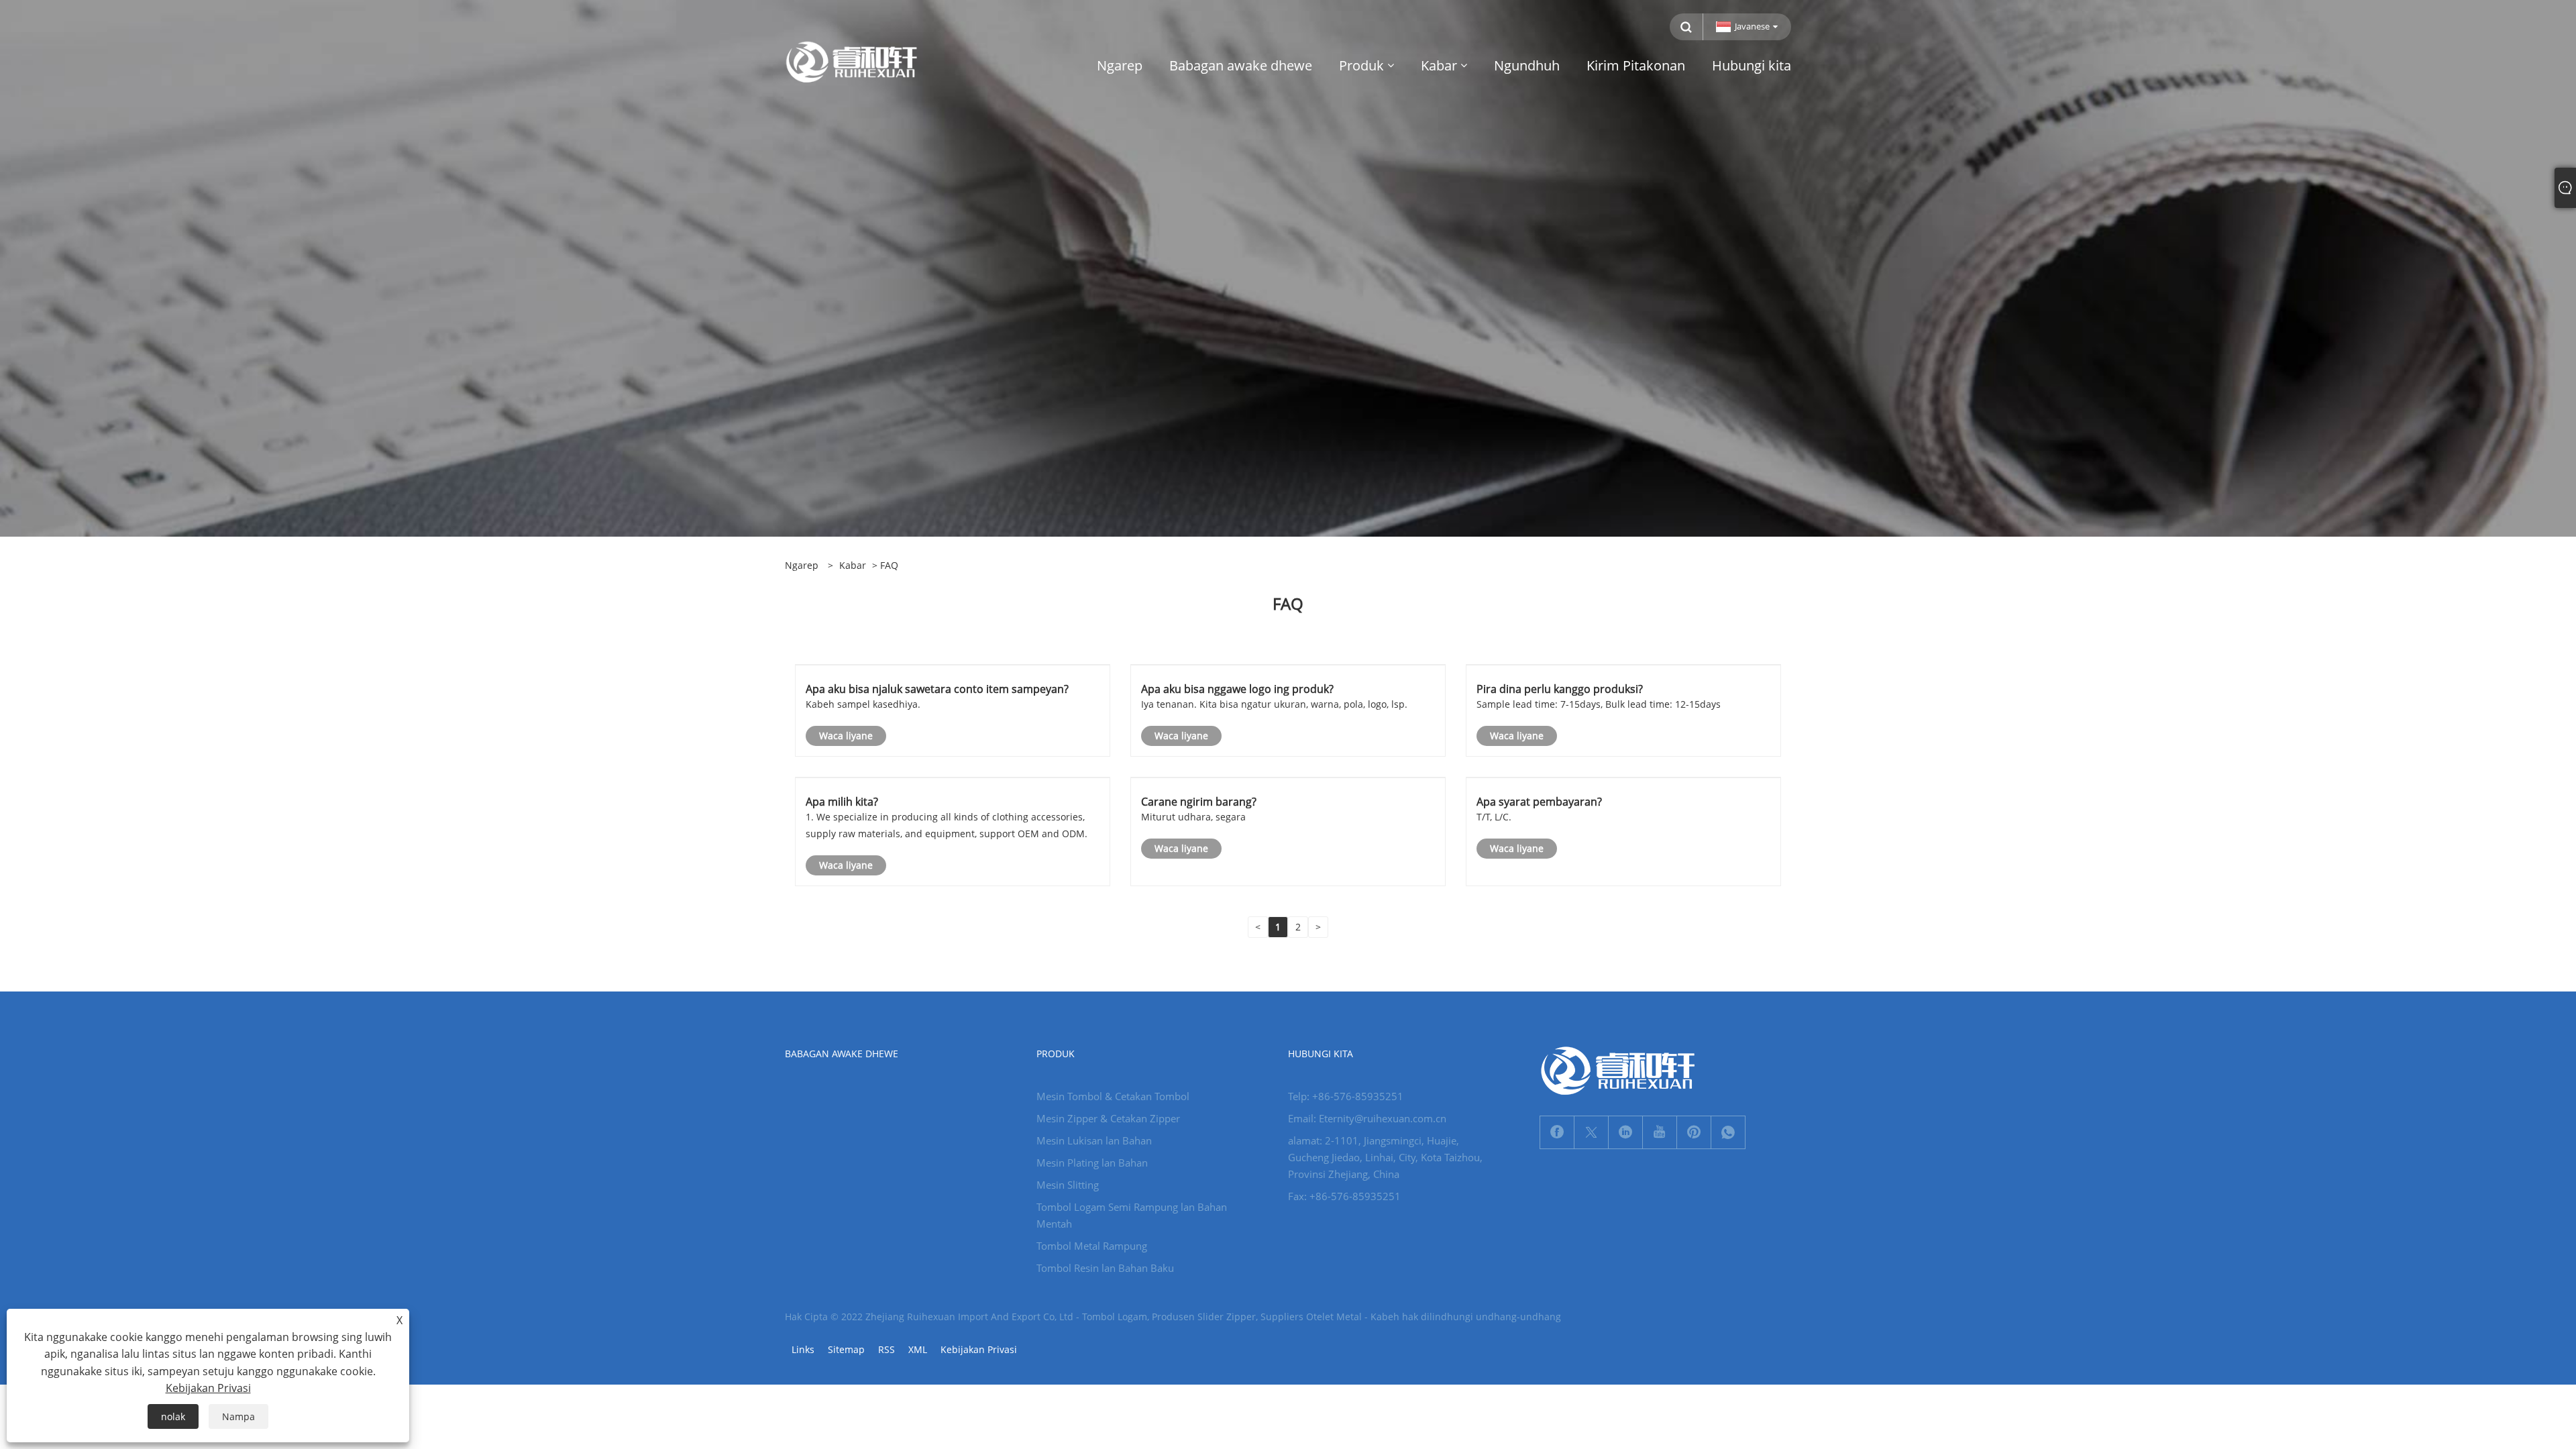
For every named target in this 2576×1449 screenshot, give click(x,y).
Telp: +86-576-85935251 (1346, 1096)
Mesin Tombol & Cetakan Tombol (1113, 1096)
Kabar (853, 565)
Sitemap (846, 1349)
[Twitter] (1591, 1132)
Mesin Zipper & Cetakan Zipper (1108, 1118)
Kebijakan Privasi (979, 1349)
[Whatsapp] (1728, 1132)
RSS (887, 1349)
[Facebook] (1557, 1132)
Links (803, 1349)
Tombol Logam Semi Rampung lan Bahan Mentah (1132, 1215)
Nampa (238, 1416)
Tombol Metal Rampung (1092, 1246)
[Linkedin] (1625, 1132)
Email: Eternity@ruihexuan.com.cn (1367, 1118)
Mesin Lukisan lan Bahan (1094, 1140)
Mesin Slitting (1068, 1185)
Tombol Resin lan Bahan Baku (1105, 1268)
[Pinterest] (1694, 1132)
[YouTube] (1660, 1132)
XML (918, 1349)
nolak (173, 1416)
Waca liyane (846, 736)
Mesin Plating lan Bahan (1092, 1163)
